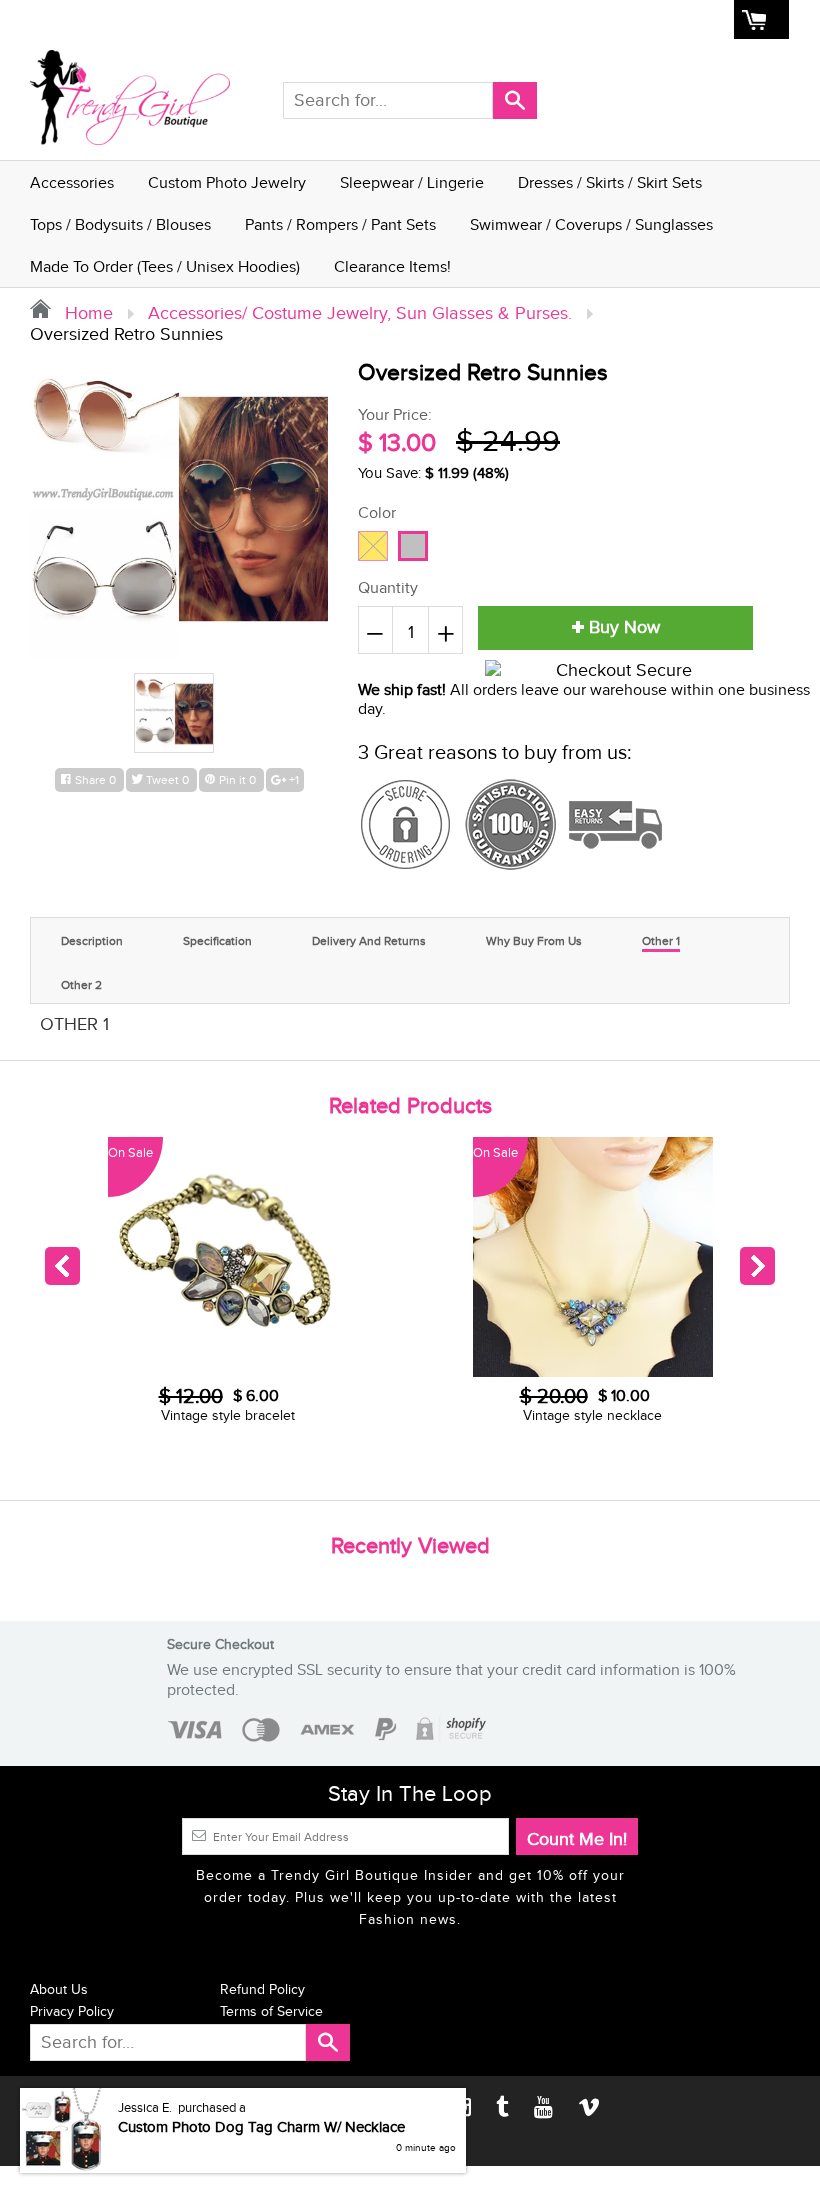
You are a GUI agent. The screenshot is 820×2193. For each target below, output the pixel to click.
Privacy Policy (72, 2012)
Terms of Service (271, 2012)
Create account (676, 20)
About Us (471, 20)
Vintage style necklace (227, 1416)
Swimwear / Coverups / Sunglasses (591, 225)
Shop (408, 20)
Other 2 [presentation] (81, 985)
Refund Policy (262, 1990)
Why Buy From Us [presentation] (534, 941)
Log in (591, 20)
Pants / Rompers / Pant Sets (340, 225)
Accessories (72, 183)
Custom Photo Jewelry (227, 183)
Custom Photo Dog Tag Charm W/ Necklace (261, 2181)
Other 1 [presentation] (661, 941)
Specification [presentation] (217, 941)
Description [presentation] (92, 941)
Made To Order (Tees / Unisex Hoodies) (165, 267)
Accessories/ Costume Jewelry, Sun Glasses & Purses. (360, 313)
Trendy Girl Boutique (129, 2108)
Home (356, 20)
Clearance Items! (392, 267)
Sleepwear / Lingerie (412, 183)
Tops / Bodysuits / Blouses (120, 225)
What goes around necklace (592, 1416)
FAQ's (536, 20)
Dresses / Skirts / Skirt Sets (610, 183)
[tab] (92, 938)
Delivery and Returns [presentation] (369, 941)
